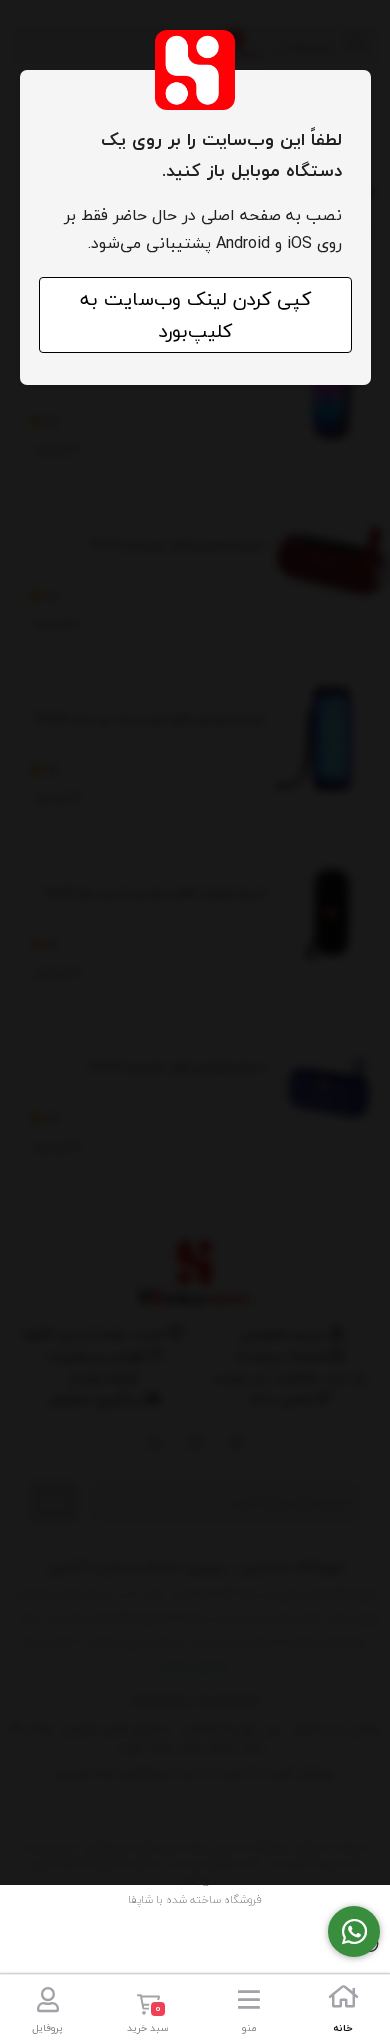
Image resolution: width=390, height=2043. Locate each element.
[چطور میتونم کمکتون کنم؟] (354, 1931)
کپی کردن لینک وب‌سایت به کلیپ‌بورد (195, 315)
